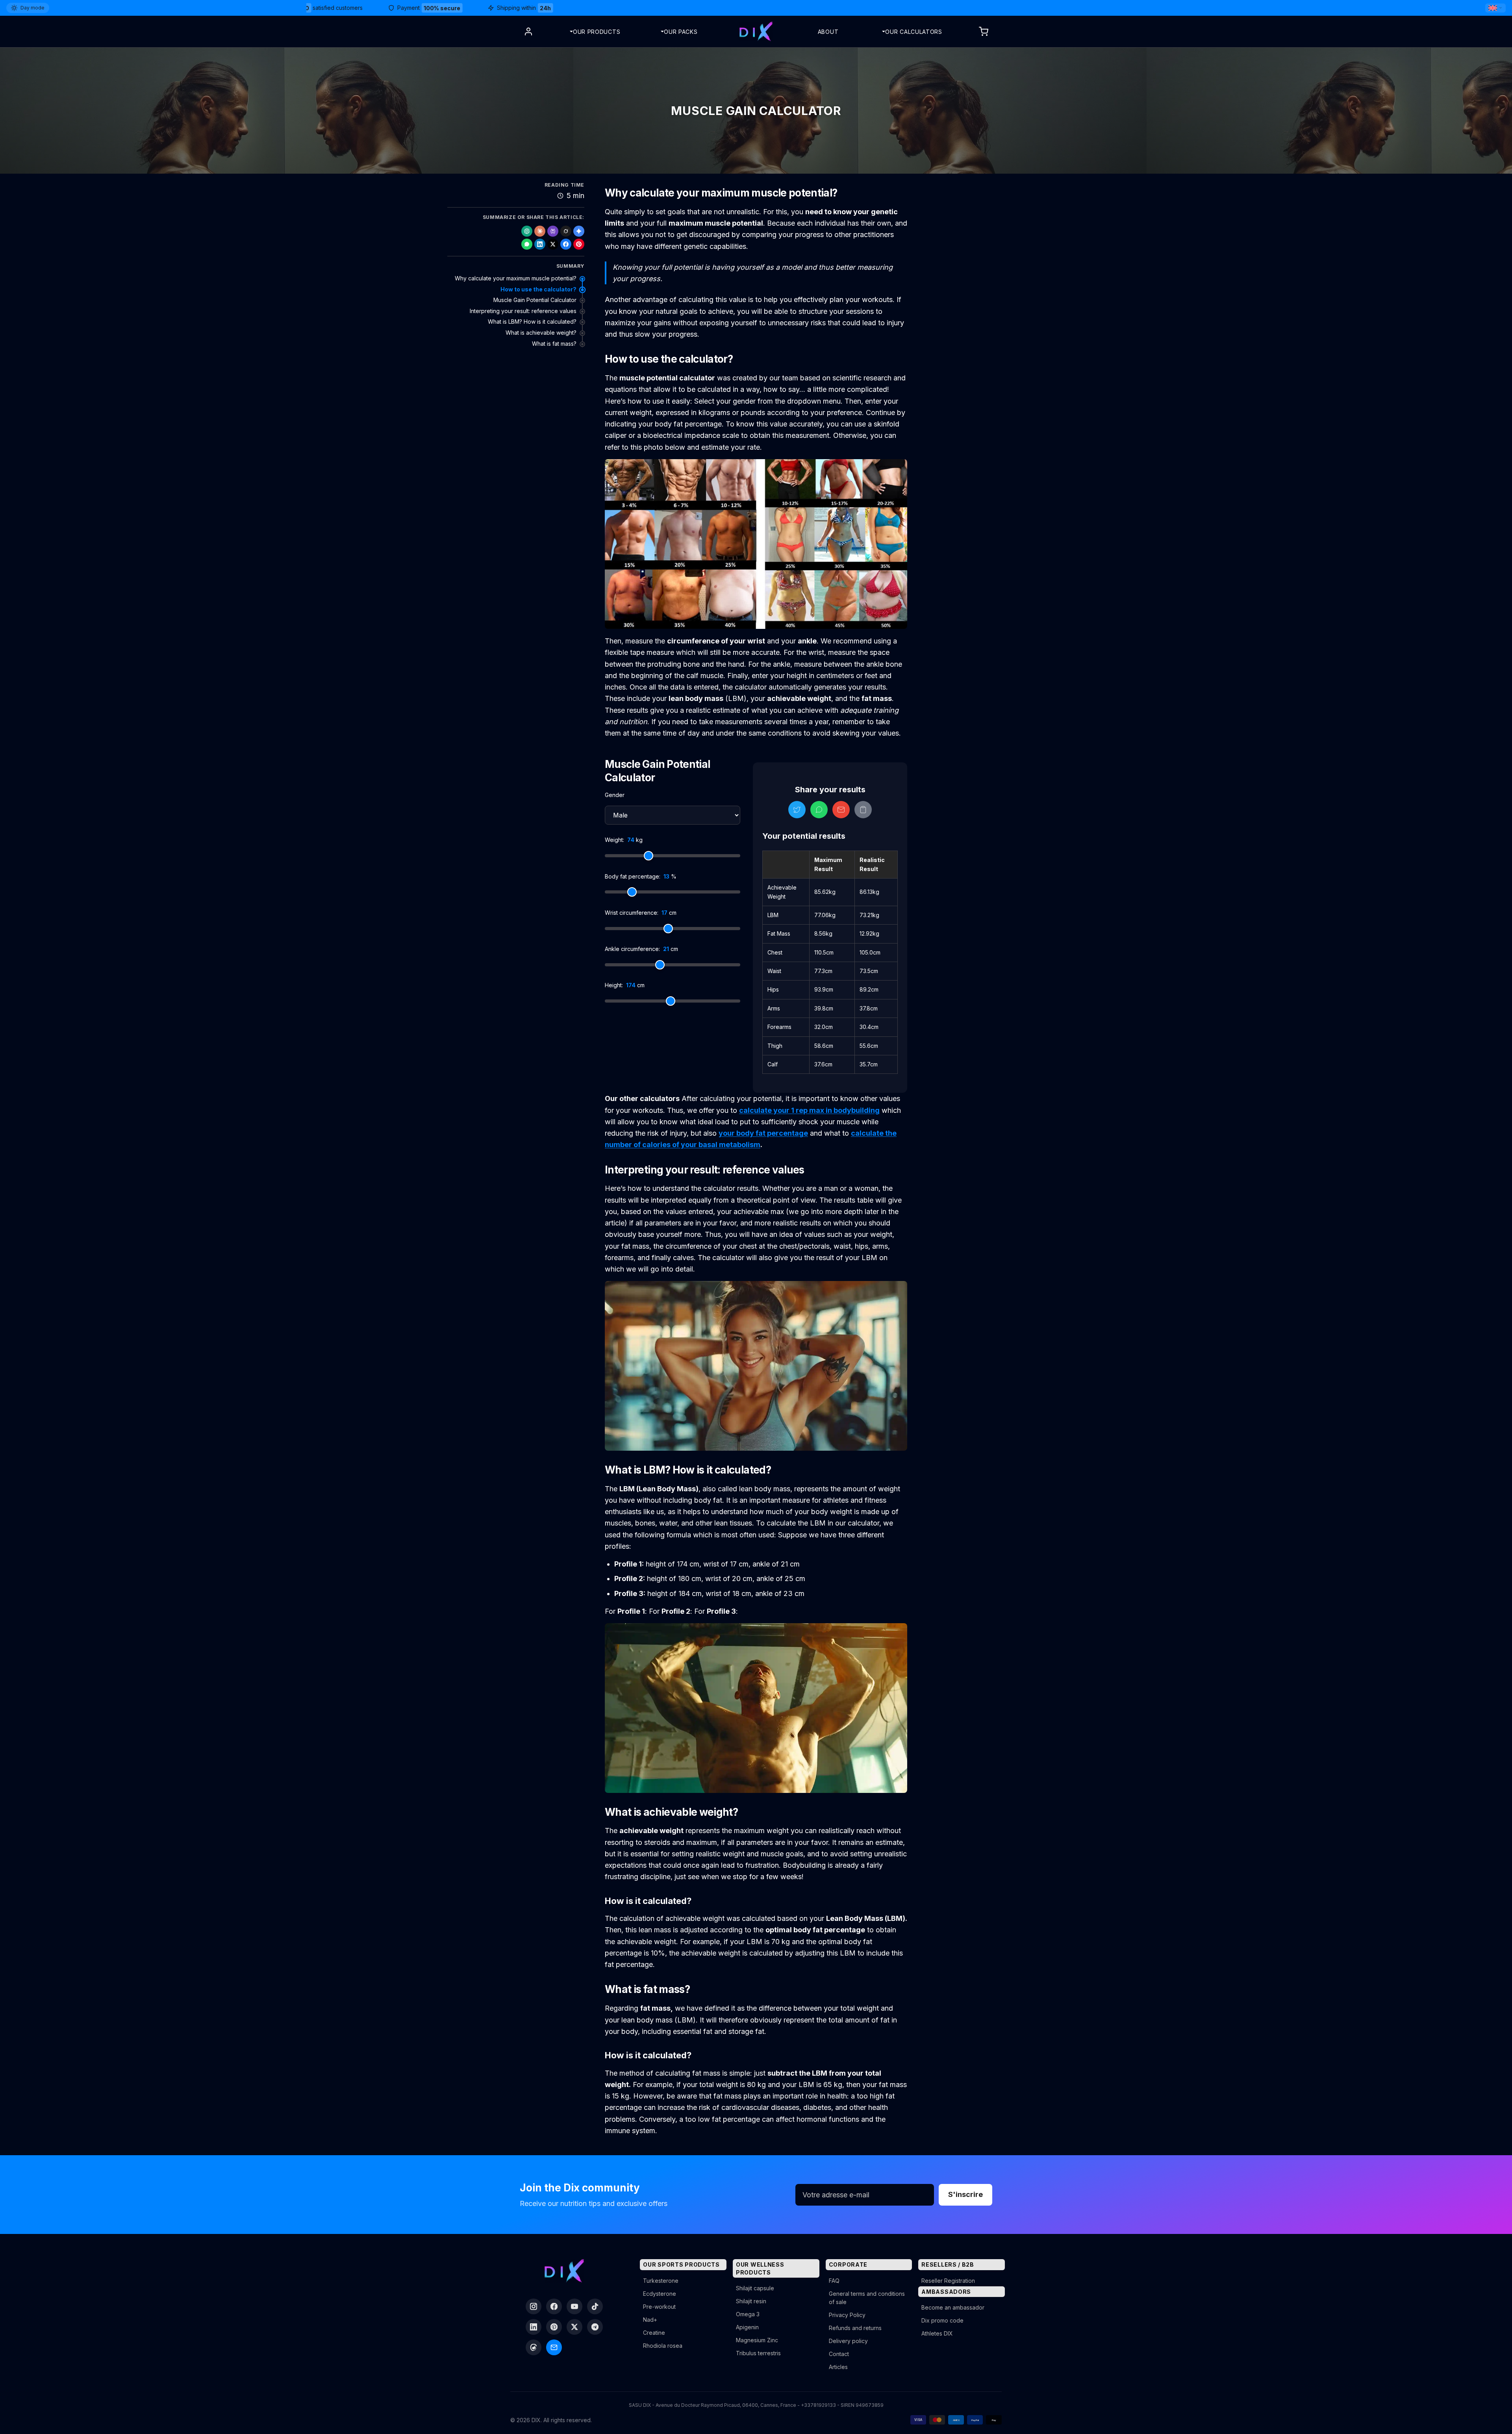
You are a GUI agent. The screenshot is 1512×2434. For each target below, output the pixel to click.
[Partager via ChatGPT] (527, 231)
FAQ (834, 2281)
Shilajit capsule (755, 2288)
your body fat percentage (763, 1133)
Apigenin (747, 2327)
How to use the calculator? (538, 289)
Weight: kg (624, 840)
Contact (839, 2354)
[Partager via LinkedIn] (540, 244)
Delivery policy (848, 2341)
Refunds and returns (855, 2328)
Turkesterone (661, 2281)
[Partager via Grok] (566, 231)
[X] (574, 2327)
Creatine (654, 2333)
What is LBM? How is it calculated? (532, 322)
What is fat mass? (554, 344)
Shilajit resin (751, 2301)
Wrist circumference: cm (641, 913)
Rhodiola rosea (663, 2346)
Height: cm (625, 985)
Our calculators (914, 32)
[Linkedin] (534, 2327)
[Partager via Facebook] (566, 244)
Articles (838, 2367)
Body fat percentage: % (641, 876)
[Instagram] (534, 2306)
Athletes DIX (937, 2333)
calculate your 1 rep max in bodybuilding (809, 1110)
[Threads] (534, 2347)
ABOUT (828, 32)
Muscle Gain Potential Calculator (535, 300)
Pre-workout (659, 2307)
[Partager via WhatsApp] (527, 244)
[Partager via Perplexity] (553, 231)
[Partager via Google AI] (579, 231)
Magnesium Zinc (757, 2340)
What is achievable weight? (541, 333)
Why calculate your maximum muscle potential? (516, 278)
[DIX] (756, 32)
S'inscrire (965, 2194)
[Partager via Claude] (540, 231)
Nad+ (650, 2320)
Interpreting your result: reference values (523, 311)
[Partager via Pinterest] (579, 244)
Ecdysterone (660, 2294)
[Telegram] (595, 2327)
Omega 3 (748, 2314)
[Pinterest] (554, 2327)
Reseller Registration (948, 2281)
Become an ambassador (953, 2307)
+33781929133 (818, 2405)
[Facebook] (554, 2306)
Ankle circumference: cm (641, 949)
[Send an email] (554, 2347)
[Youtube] (574, 2306)
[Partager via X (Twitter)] (553, 244)
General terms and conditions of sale (867, 2298)
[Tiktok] (595, 2306)
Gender (615, 795)
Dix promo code (942, 2320)
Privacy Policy (847, 2315)
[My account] (528, 32)
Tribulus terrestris (758, 2353)
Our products (597, 32)
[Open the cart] (984, 32)
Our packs (681, 32)
